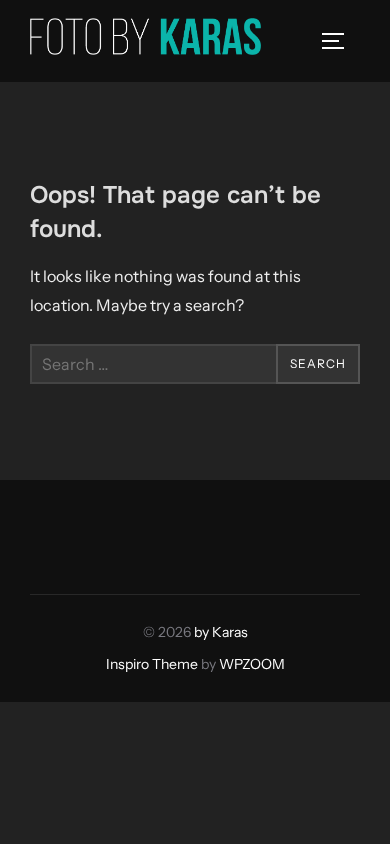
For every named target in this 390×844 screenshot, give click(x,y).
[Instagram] (96, 532)
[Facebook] (52, 532)
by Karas (221, 632)
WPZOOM (252, 664)
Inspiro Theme (152, 664)
